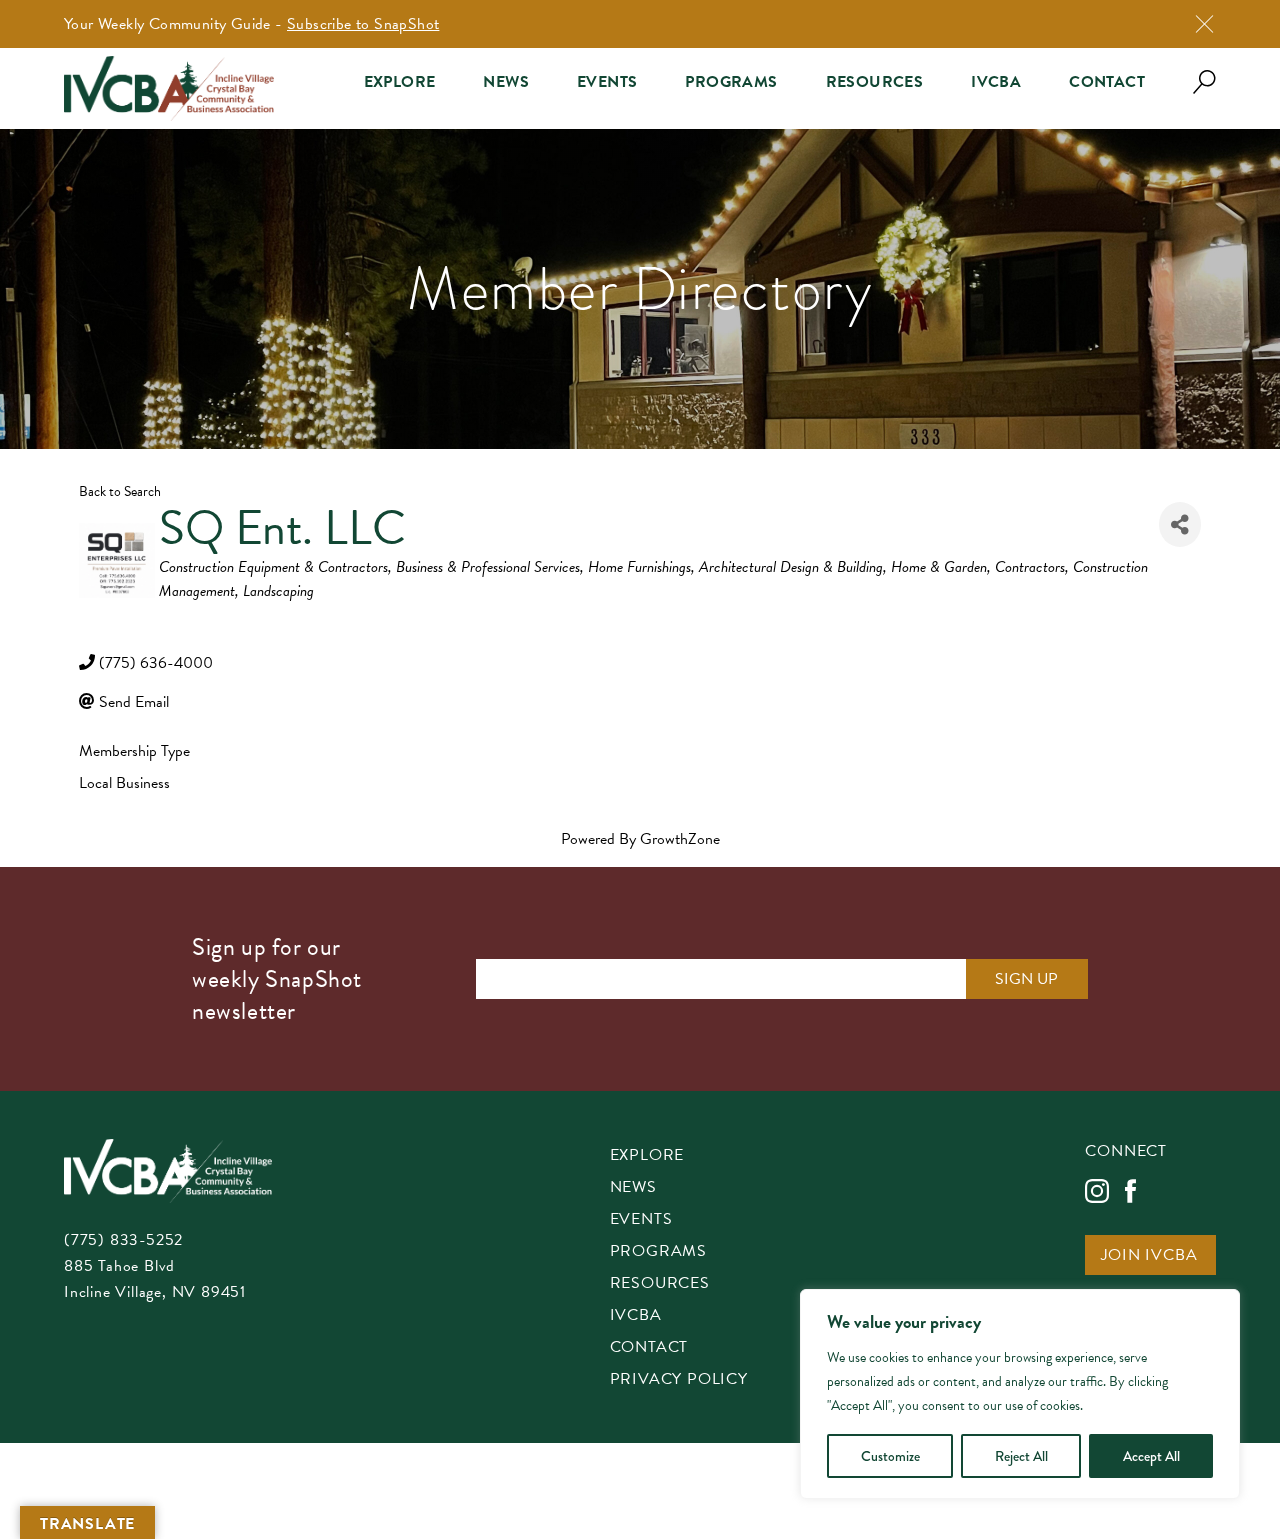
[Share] (1180, 524)
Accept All (1151, 1456)
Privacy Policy (679, 1380)
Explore (400, 82)
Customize (890, 1456)
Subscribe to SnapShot (363, 24)
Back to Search (120, 491)
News (506, 82)
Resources (875, 82)
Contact (1107, 82)
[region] (1020, 1394)
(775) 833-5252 (123, 1240)
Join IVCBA (1149, 1256)
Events (607, 82)
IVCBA (996, 82)
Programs (731, 82)
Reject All (1021, 1456)
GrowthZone (680, 839)
